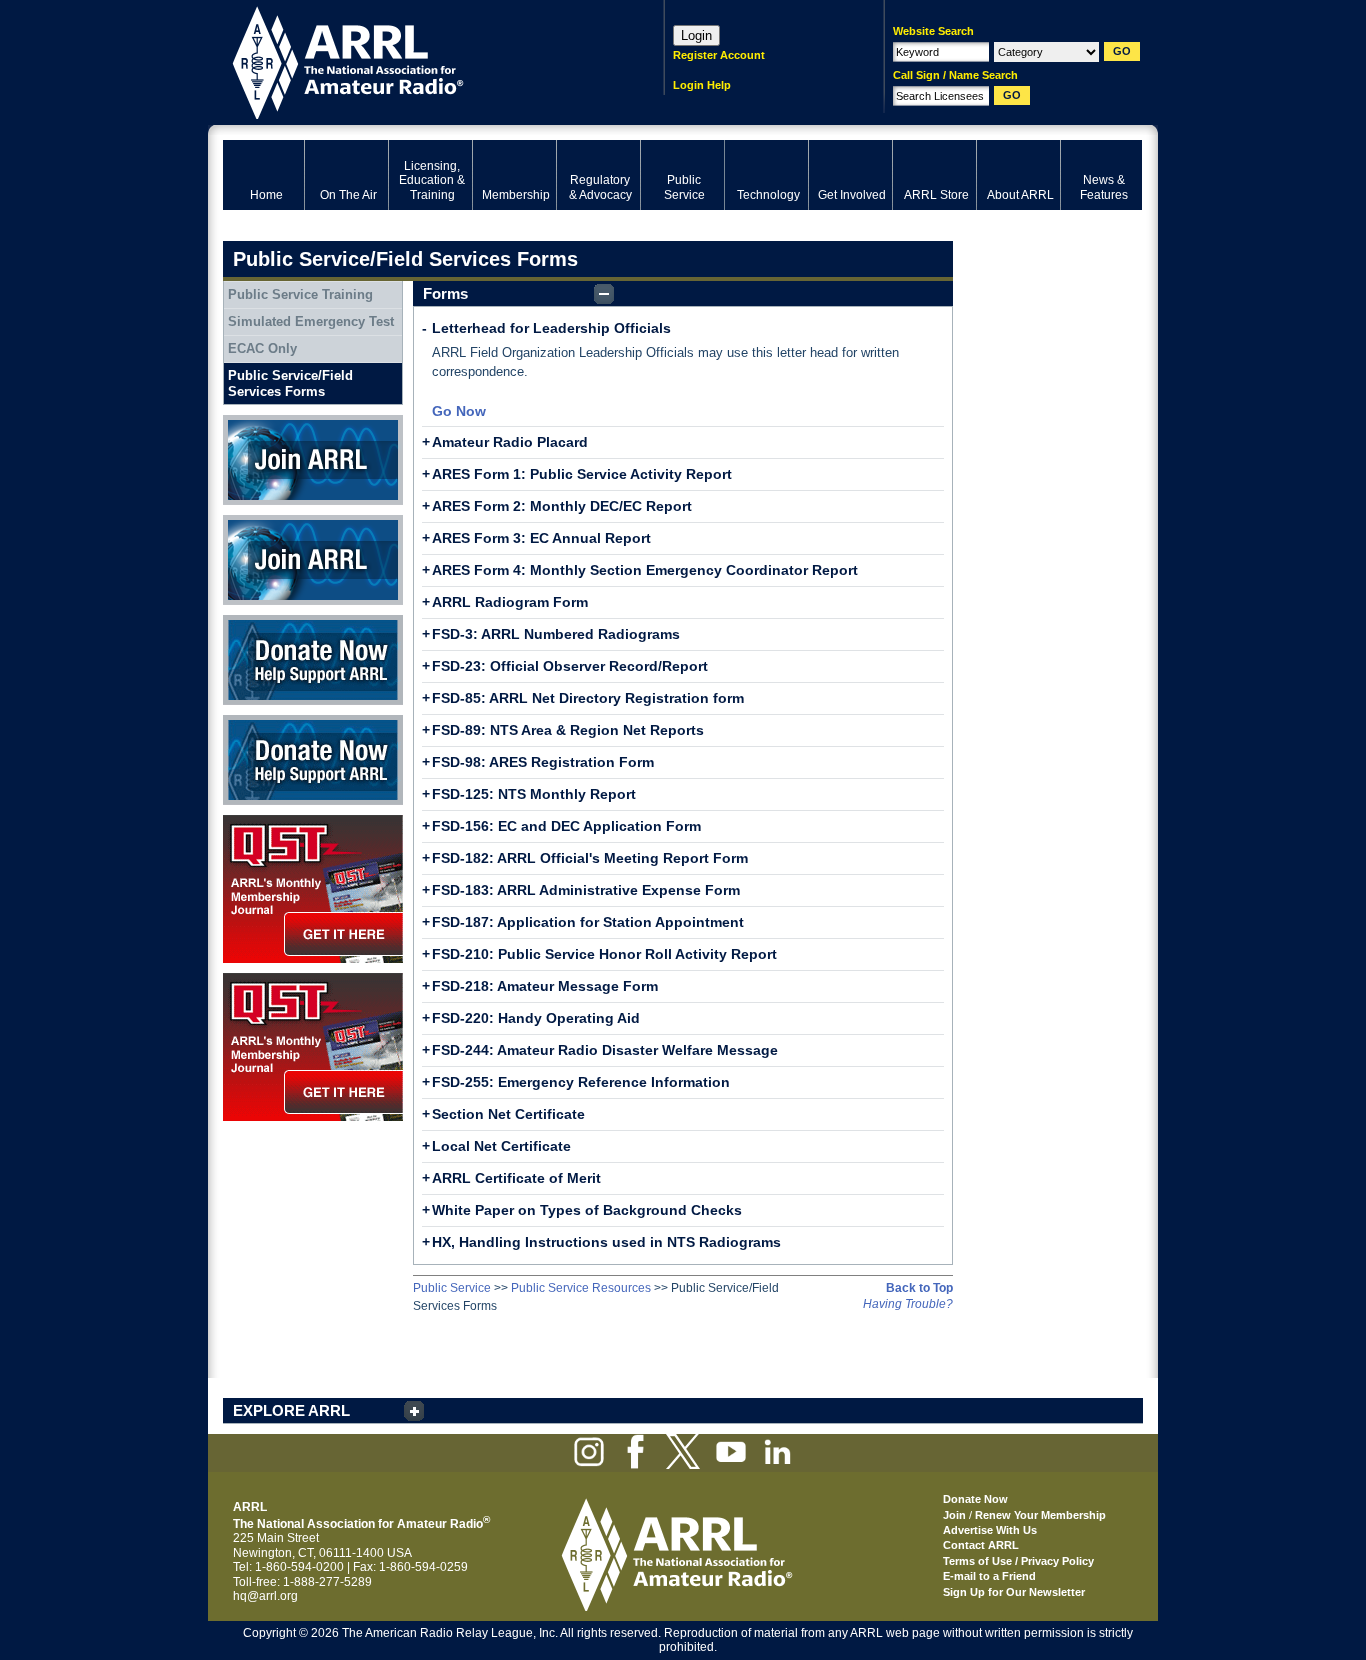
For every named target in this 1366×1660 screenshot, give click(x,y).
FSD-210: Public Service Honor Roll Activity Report (604, 954)
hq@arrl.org (265, 1596)
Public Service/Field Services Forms (290, 383)
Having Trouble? (908, 1304)
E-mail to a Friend (989, 1576)
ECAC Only (262, 348)
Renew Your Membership (1040, 1515)
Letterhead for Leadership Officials (551, 328)
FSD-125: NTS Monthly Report (534, 794)
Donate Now (257, 622)
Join (954, 1515)
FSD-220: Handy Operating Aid (536, 1018)
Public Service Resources (581, 1288)
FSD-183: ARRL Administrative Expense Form (586, 890)
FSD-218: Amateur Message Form (545, 986)
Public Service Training (300, 294)
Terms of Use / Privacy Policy (1018, 1561)
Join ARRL (252, 422)
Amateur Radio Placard (510, 442)
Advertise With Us (990, 1530)
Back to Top (919, 1288)
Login (696, 35)
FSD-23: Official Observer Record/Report (570, 666)
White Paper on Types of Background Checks (587, 1210)
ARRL (417, 60)
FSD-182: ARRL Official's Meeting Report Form (590, 858)
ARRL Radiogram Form (510, 602)
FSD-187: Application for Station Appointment (588, 922)
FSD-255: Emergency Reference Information (581, 1082)
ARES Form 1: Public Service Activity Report (582, 474)
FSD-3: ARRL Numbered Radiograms (556, 634)
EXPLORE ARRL (291, 1410)
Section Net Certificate (508, 1114)
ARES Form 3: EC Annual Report (541, 538)
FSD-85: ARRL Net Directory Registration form (588, 698)
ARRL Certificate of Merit (516, 1178)
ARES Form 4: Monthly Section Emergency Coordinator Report (645, 570)
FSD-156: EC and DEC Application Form (566, 826)
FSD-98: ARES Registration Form (543, 762)
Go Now (459, 411)
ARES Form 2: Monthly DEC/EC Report (562, 506)
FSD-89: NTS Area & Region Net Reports (568, 730)
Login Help (702, 85)
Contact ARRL (981, 1545)
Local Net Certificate (501, 1146)
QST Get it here (264, 822)
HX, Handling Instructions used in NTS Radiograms (606, 1242)
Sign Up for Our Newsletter (1014, 1592)
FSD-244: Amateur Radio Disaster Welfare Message (605, 1050)
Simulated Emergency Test (311, 321)
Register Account (719, 55)
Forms (445, 293)
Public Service (452, 1288)
